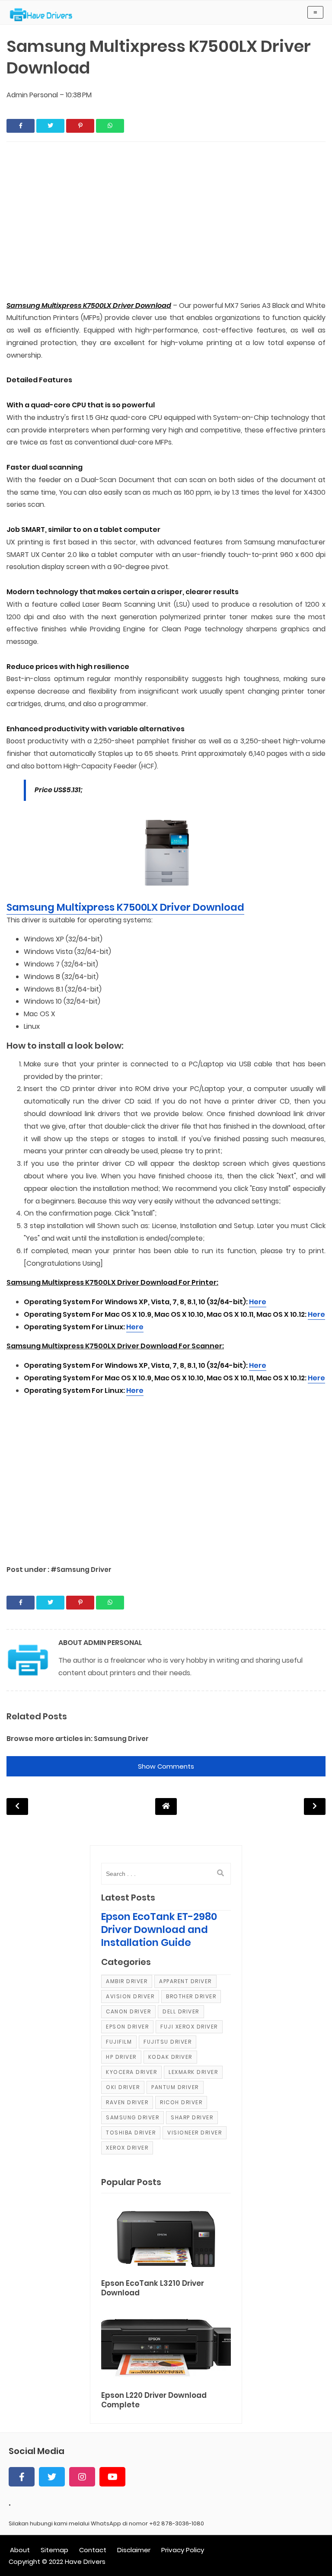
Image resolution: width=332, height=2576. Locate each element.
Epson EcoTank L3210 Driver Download (153, 2288)
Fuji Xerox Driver (189, 2027)
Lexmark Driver (193, 2072)
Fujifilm (119, 2042)
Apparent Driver (185, 1981)
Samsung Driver (121, 1739)
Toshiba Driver (131, 2133)
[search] (220, 1873)
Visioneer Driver (195, 2133)
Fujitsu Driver (168, 2042)
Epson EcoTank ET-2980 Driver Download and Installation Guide (159, 1930)
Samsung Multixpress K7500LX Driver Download (125, 907)
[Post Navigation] (166, 1806)
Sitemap (54, 2550)
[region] (166, 222)
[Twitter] (52, 2477)
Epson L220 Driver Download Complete (154, 2400)
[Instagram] (82, 2477)
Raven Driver (127, 2102)
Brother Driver (191, 1996)
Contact (93, 2550)
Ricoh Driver (181, 2102)
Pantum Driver (175, 2087)
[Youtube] (112, 2477)
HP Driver (121, 2057)
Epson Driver (127, 2027)
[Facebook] (22, 2477)
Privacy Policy (183, 2550)
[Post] (166, 2237)
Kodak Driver (170, 2057)
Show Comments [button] (166, 1766)
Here (258, 1302)
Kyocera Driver (131, 2072)
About (20, 2550)
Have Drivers (85, 2562)
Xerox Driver (127, 2148)
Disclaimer (134, 2550)
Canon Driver (128, 2011)
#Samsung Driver (81, 1570)
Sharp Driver (192, 2117)
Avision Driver (130, 1996)
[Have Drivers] (44, 15)
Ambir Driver (127, 1981)
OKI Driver (123, 2087)
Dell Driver (181, 2011)
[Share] (21, 126)
